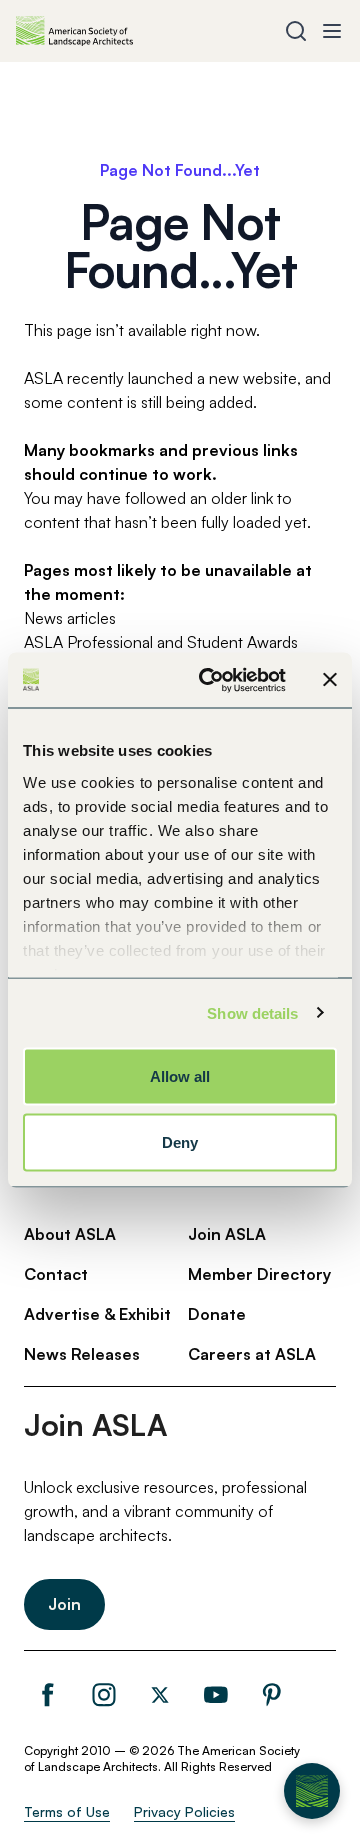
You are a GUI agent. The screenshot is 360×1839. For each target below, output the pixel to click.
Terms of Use (67, 1811)
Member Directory (259, 1274)
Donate (217, 1314)
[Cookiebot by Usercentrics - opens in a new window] (211, 680)
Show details (252, 1012)
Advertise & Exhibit (97, 1314)
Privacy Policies (184, 1811)
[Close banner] (330, 680)
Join (64, 1604)
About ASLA (70, 1234)
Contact (56, 1274)
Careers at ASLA (252, 1354)
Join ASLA (227, 1234)
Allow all (180, 1076)
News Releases (82, 1354)
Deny (180, 1141)
